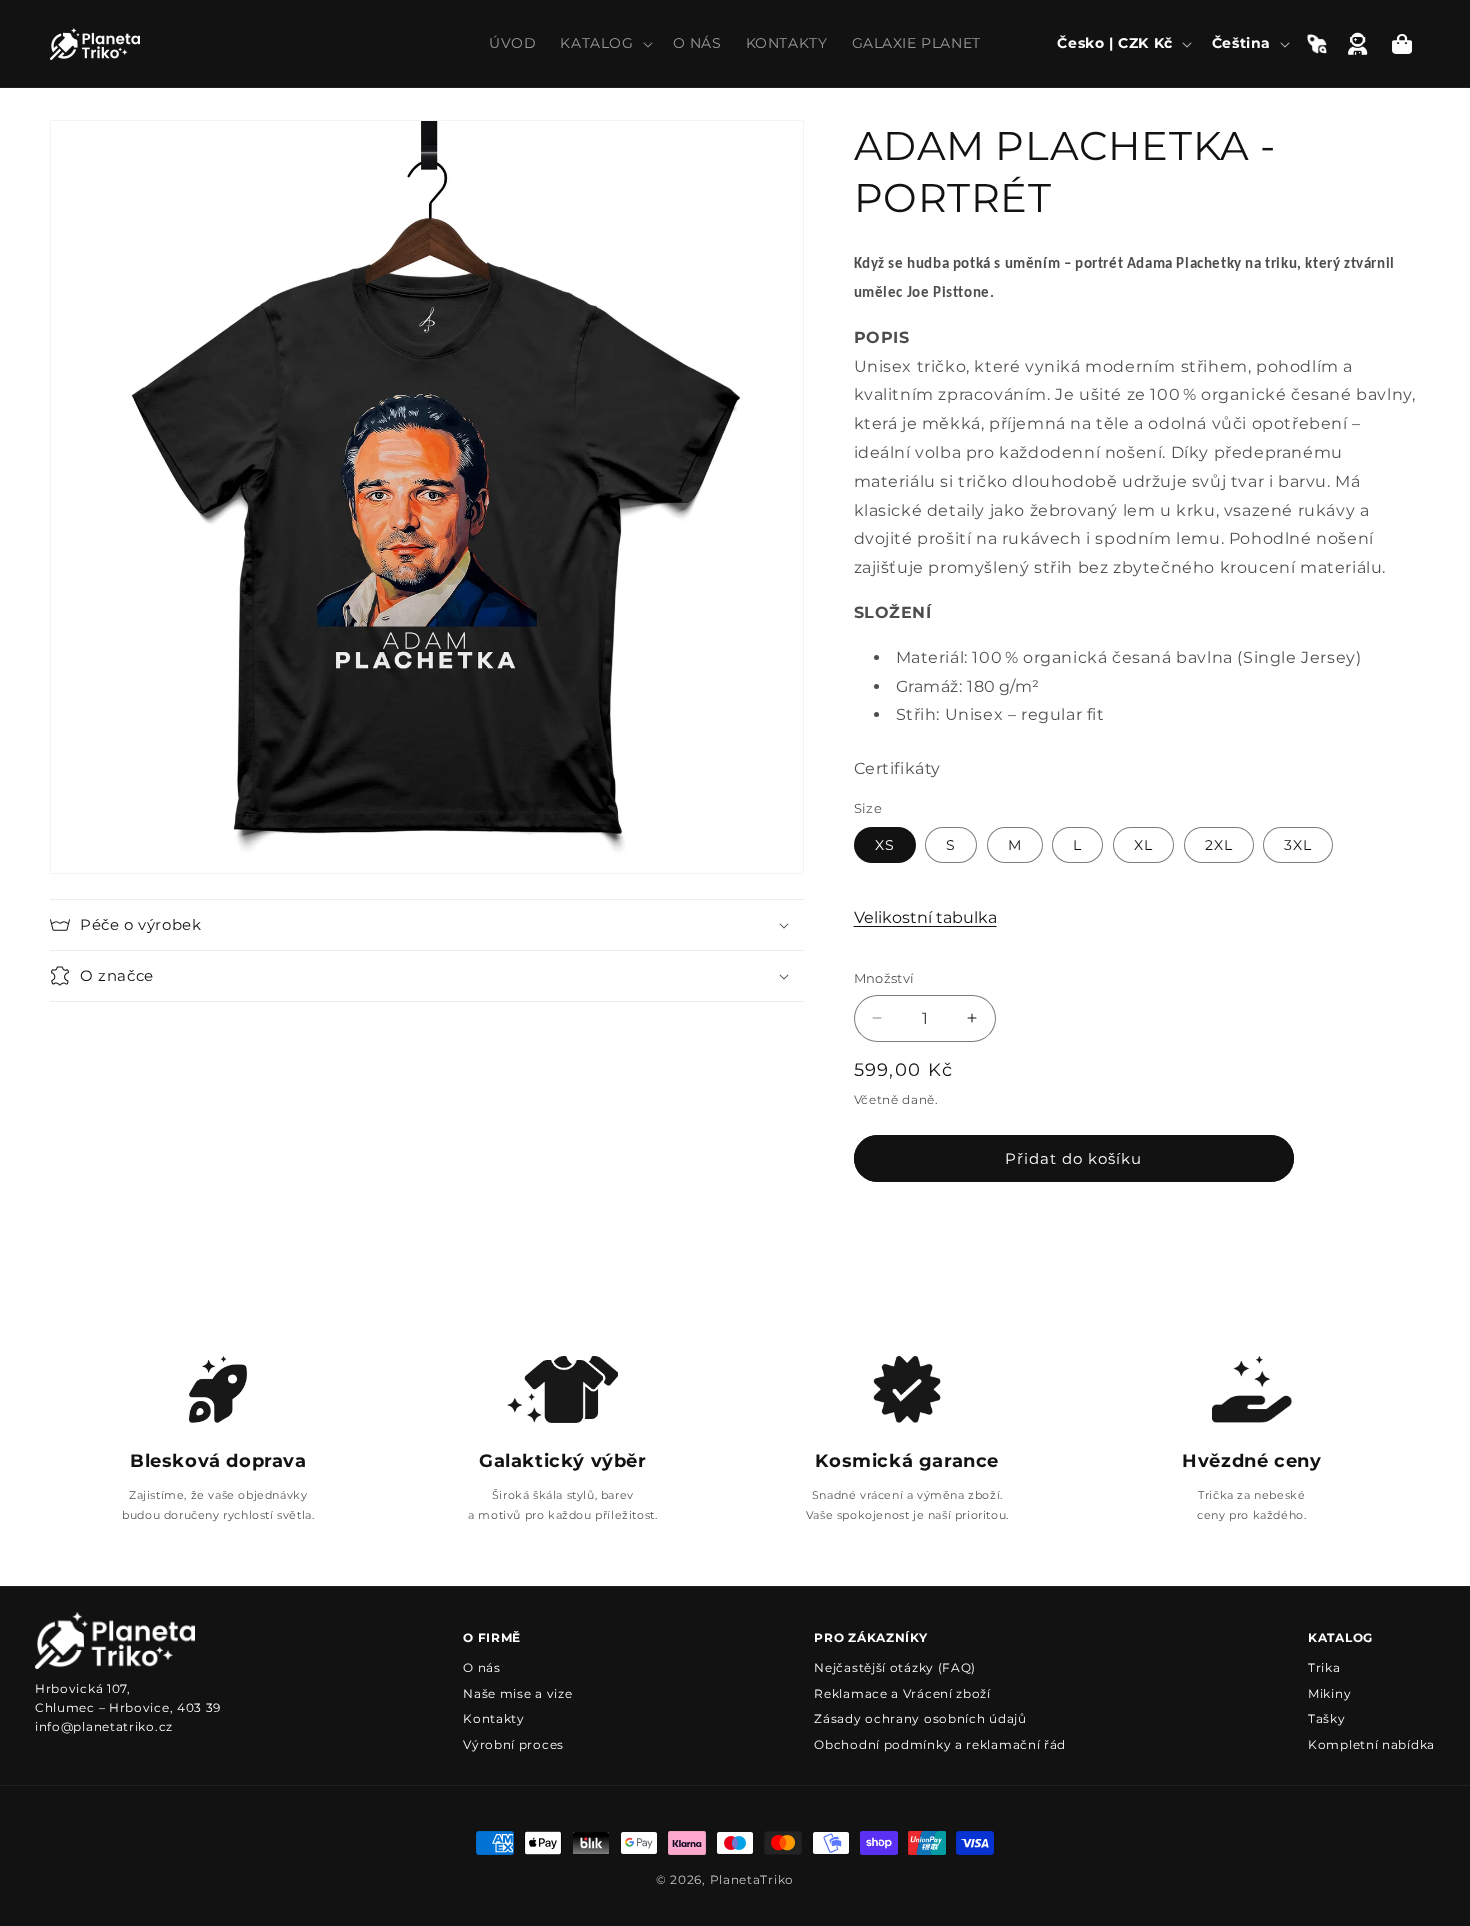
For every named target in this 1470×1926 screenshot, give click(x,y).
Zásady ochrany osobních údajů (920, 1718)
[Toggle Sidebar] (1317, 44)
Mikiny (1329, 1693)
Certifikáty (898, 768)
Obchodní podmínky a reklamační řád (940, 1744)
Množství (884, 978)
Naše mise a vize (517, 1693)
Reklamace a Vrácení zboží (902, 1693)
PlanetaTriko (752, 1879)
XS (885, 845)
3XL (1298, 845)
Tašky (1327, 1718)
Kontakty (494, 1718)
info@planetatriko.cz (104, 1726)
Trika (1324, 1667)
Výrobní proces (513, 1744)
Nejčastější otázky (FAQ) (895, 1667)
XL (1143, 845)
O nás (482, 1667)
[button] (604, 43)
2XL (1219, 845)
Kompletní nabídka (1371, 1744)
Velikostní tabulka (925, 917)
